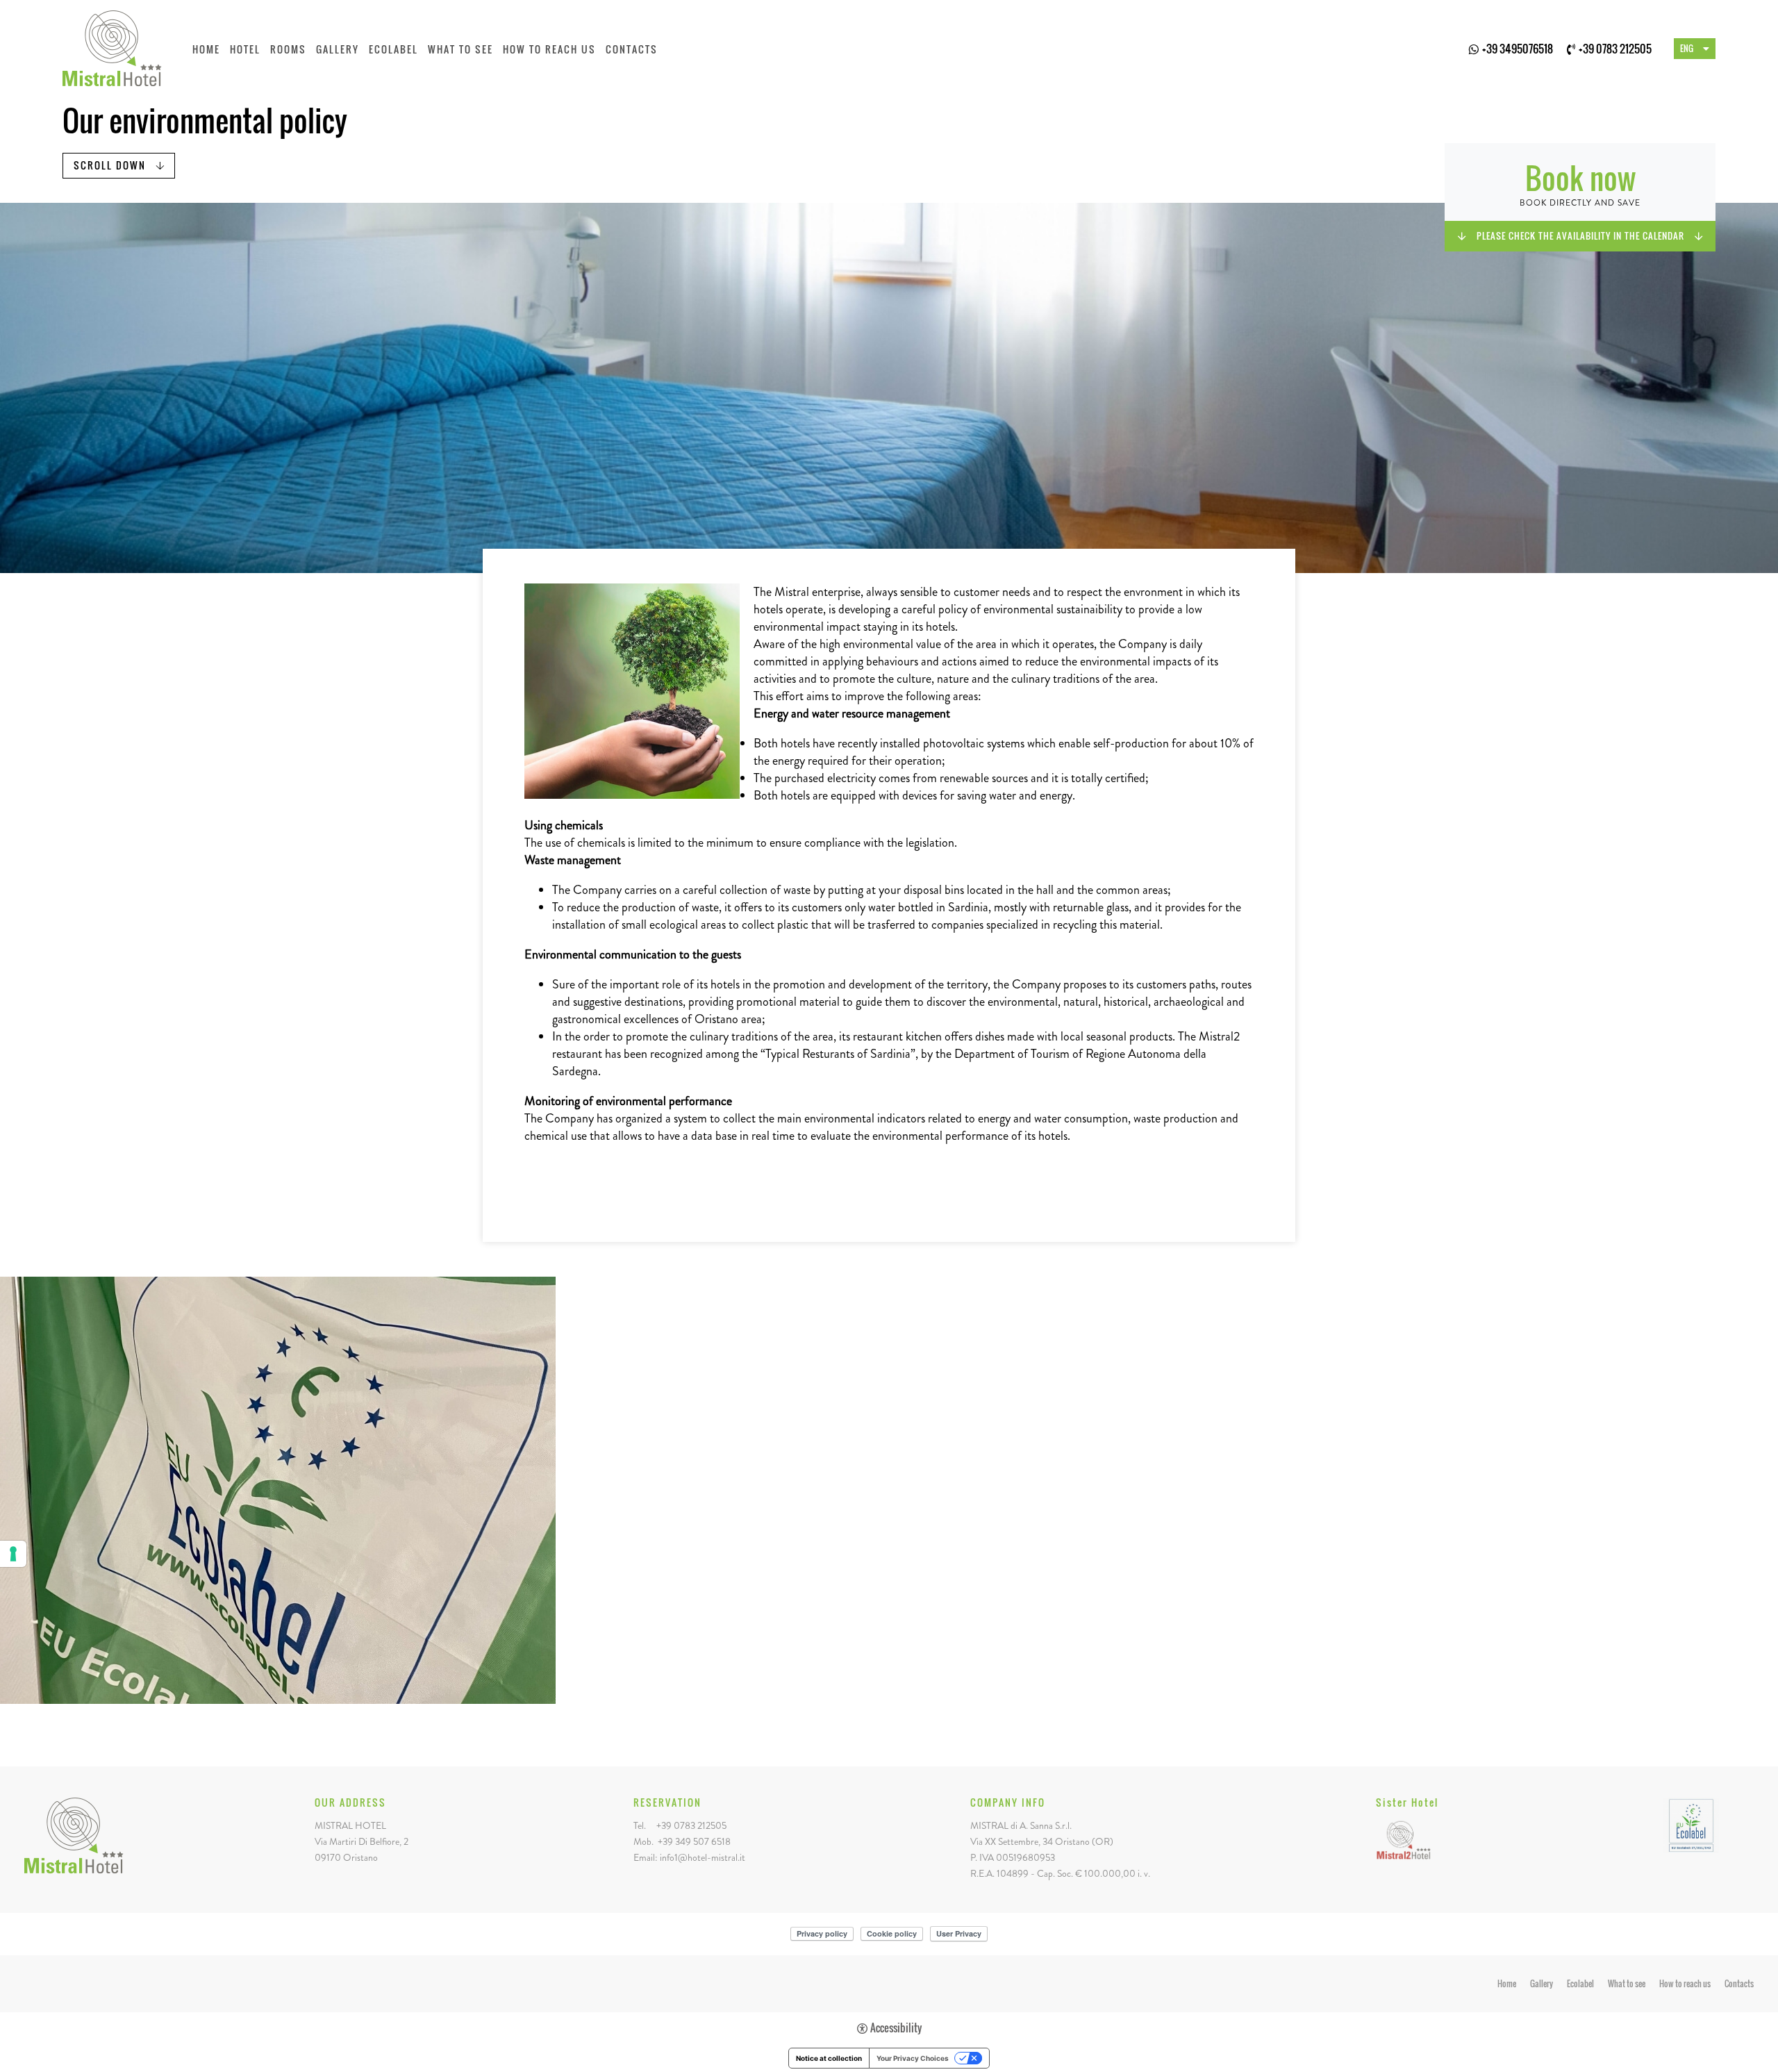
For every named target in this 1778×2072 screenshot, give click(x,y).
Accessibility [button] (896, 2028)
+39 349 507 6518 (694, 1841)
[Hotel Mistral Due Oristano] (1404, 1838)
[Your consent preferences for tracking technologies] (13, 1554)
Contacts (632, 49)
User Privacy (959, 1933)
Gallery (338, 49)
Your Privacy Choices (913, 2058)
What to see (460, 49)
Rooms (288, 49)
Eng (1687, 48)
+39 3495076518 (1518, 49)
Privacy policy (822, 1933)
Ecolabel (393, 49)
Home (206, 49)
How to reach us (549, 49)
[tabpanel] (889, 388)
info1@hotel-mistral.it (703, 1857)
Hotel (245, 49)
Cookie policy (892, 1933)
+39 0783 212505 (1615, 49)
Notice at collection (829, 2058)
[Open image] (278, 1490)
